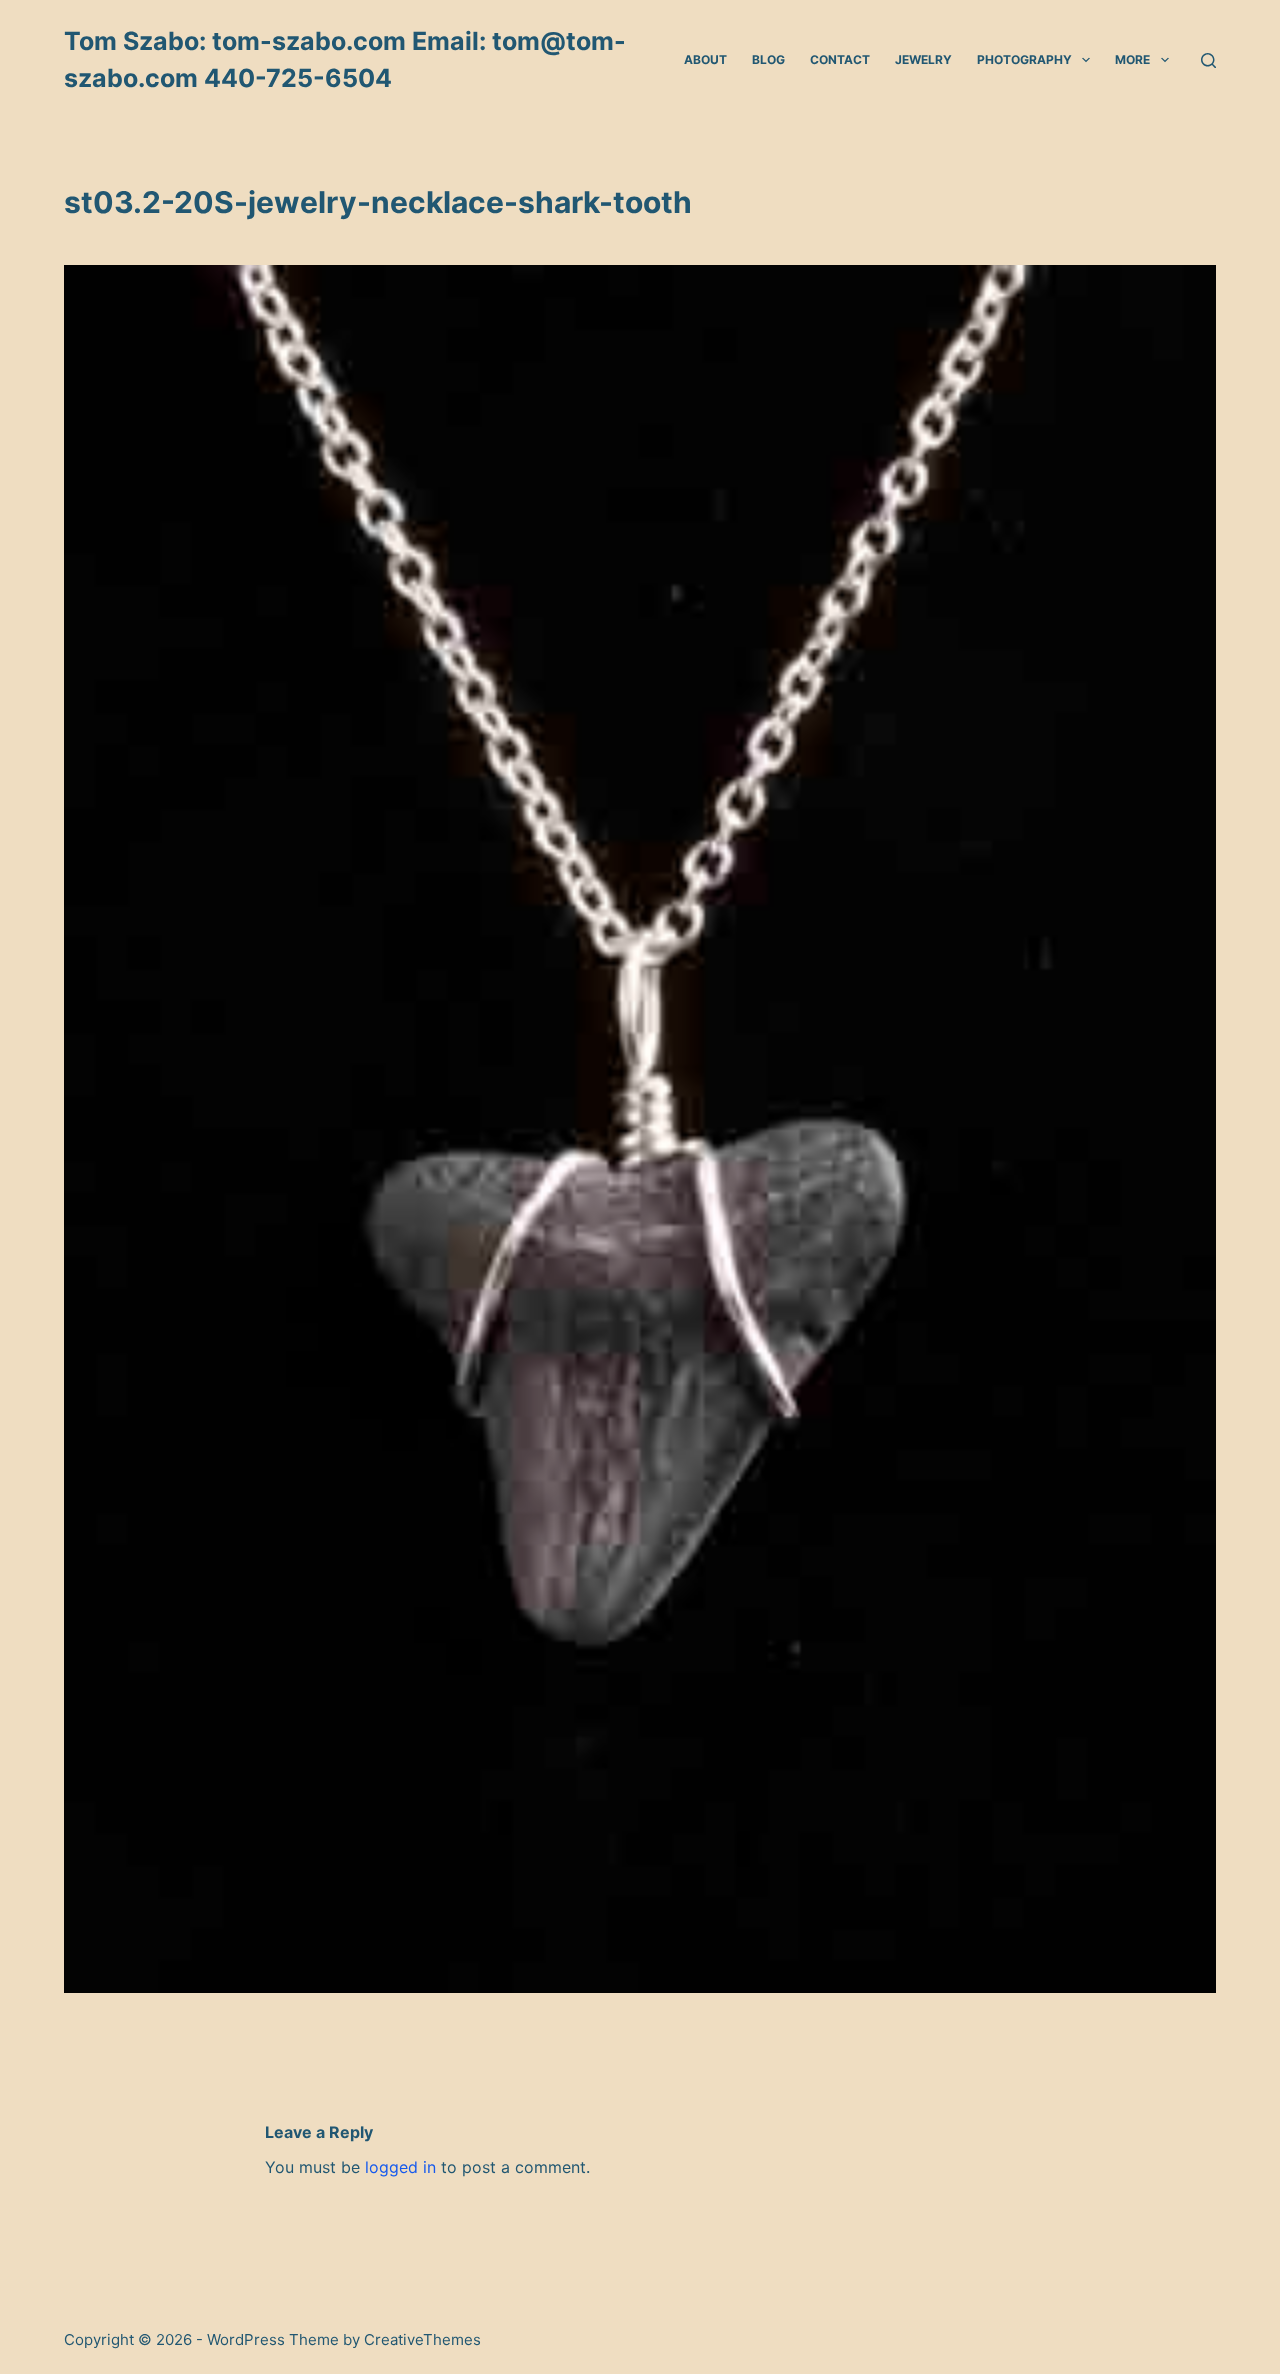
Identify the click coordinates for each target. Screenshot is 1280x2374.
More (1132, 59)
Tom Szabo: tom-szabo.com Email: (278, 41)
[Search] (1208, 60)
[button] (1086, 60)
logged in (400, 2167)
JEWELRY (923, 59)
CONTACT (840, 59)
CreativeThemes (422, 2339)
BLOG (768, 59)
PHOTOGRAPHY (1024, 59)
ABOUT (705, 59)
